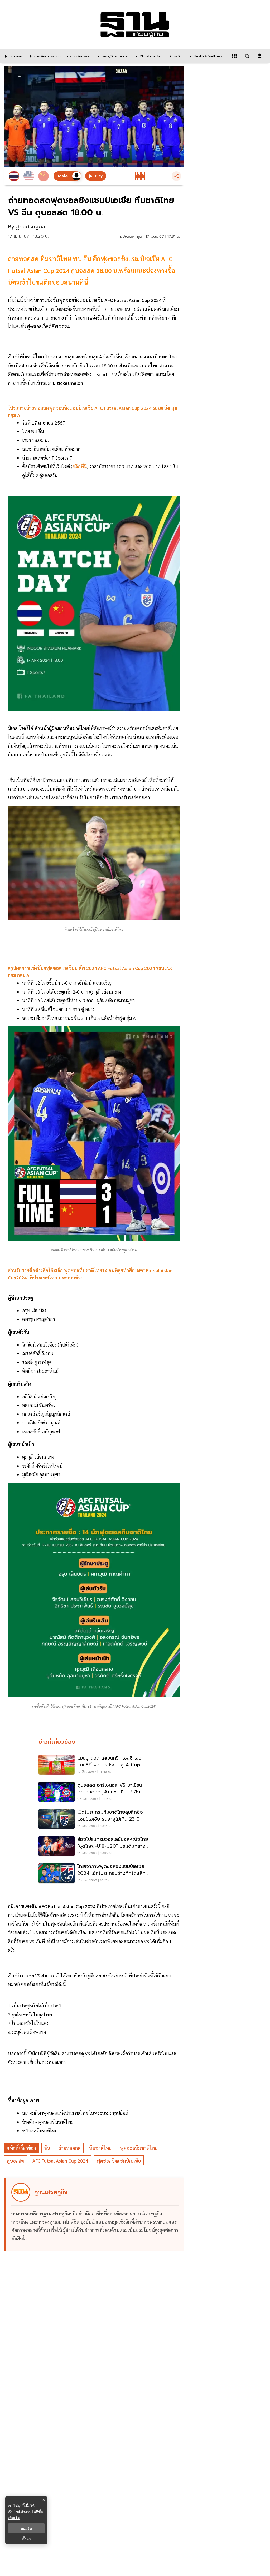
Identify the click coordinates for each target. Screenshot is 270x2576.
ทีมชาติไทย (100, 2148)
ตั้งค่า (26, 2539)
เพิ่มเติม (14, 2518)
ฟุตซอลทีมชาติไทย (139, 2148)
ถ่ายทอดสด (70, 2148)
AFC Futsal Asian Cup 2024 (60, 2161)
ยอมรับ (26, 2528)
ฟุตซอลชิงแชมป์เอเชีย (119, 2161)
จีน (47, 2148)
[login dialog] (260, 56)
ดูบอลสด (15, 2161)
